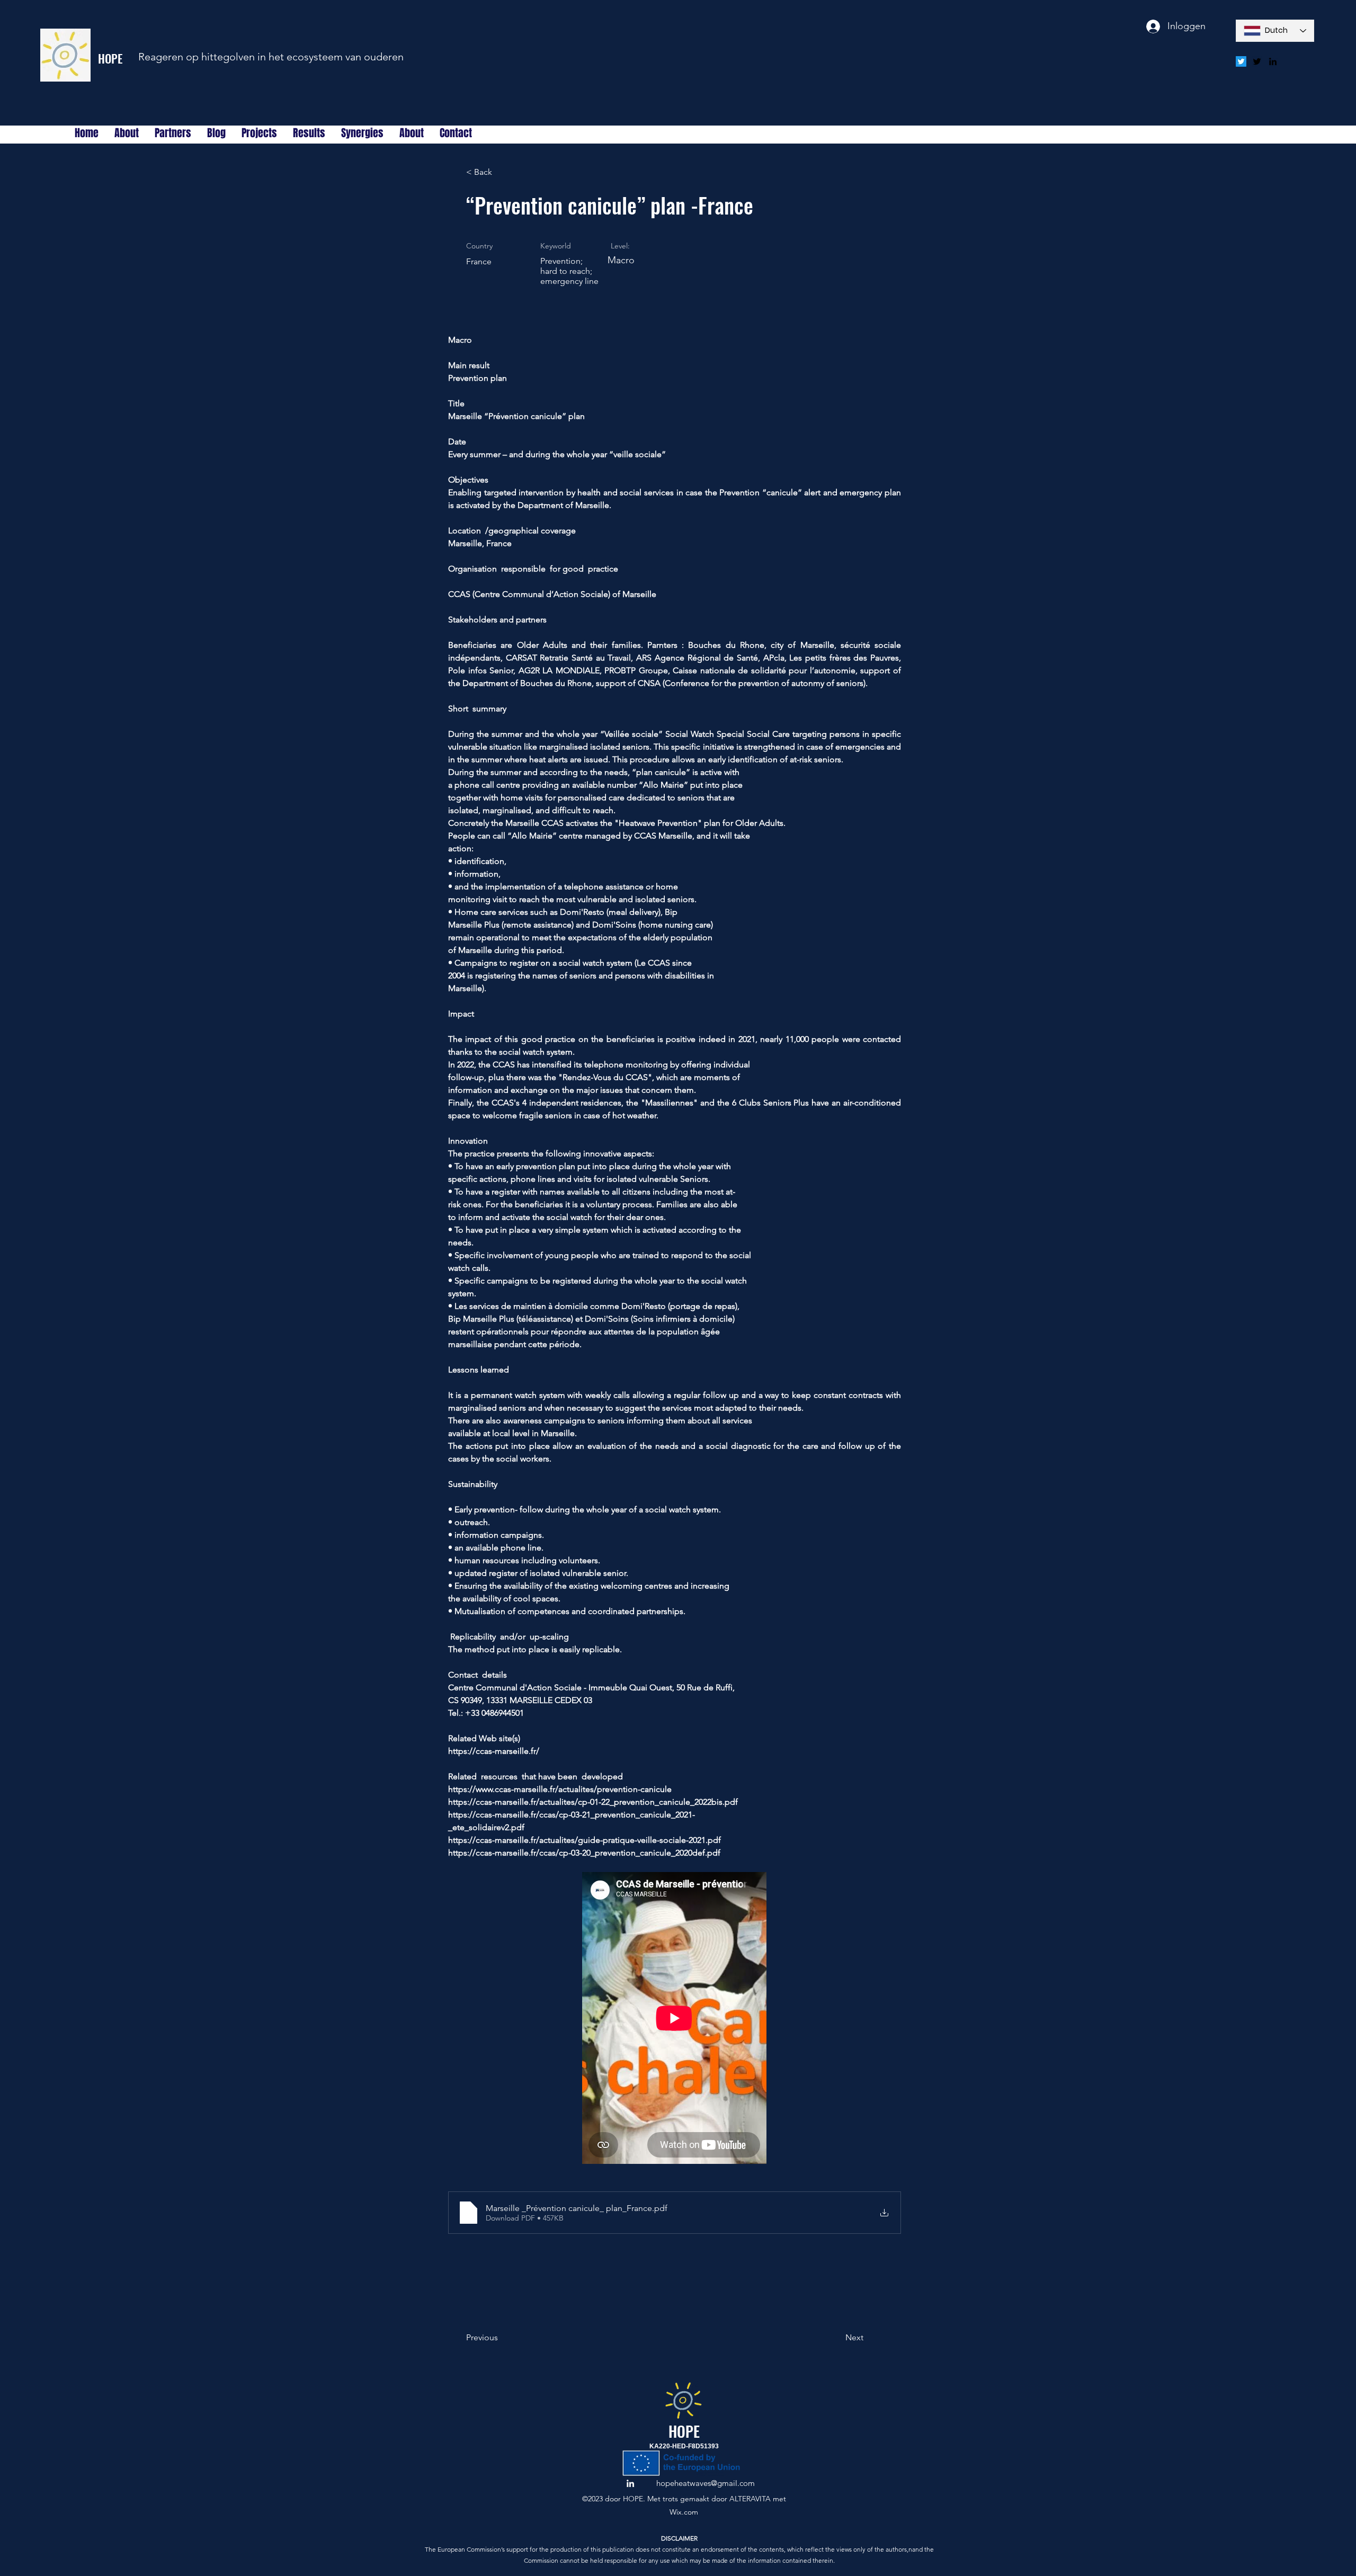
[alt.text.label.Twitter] (1257, 61)
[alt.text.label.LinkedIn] (1273, 61)
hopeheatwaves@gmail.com (706, 2483)
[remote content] (675, 2019)
